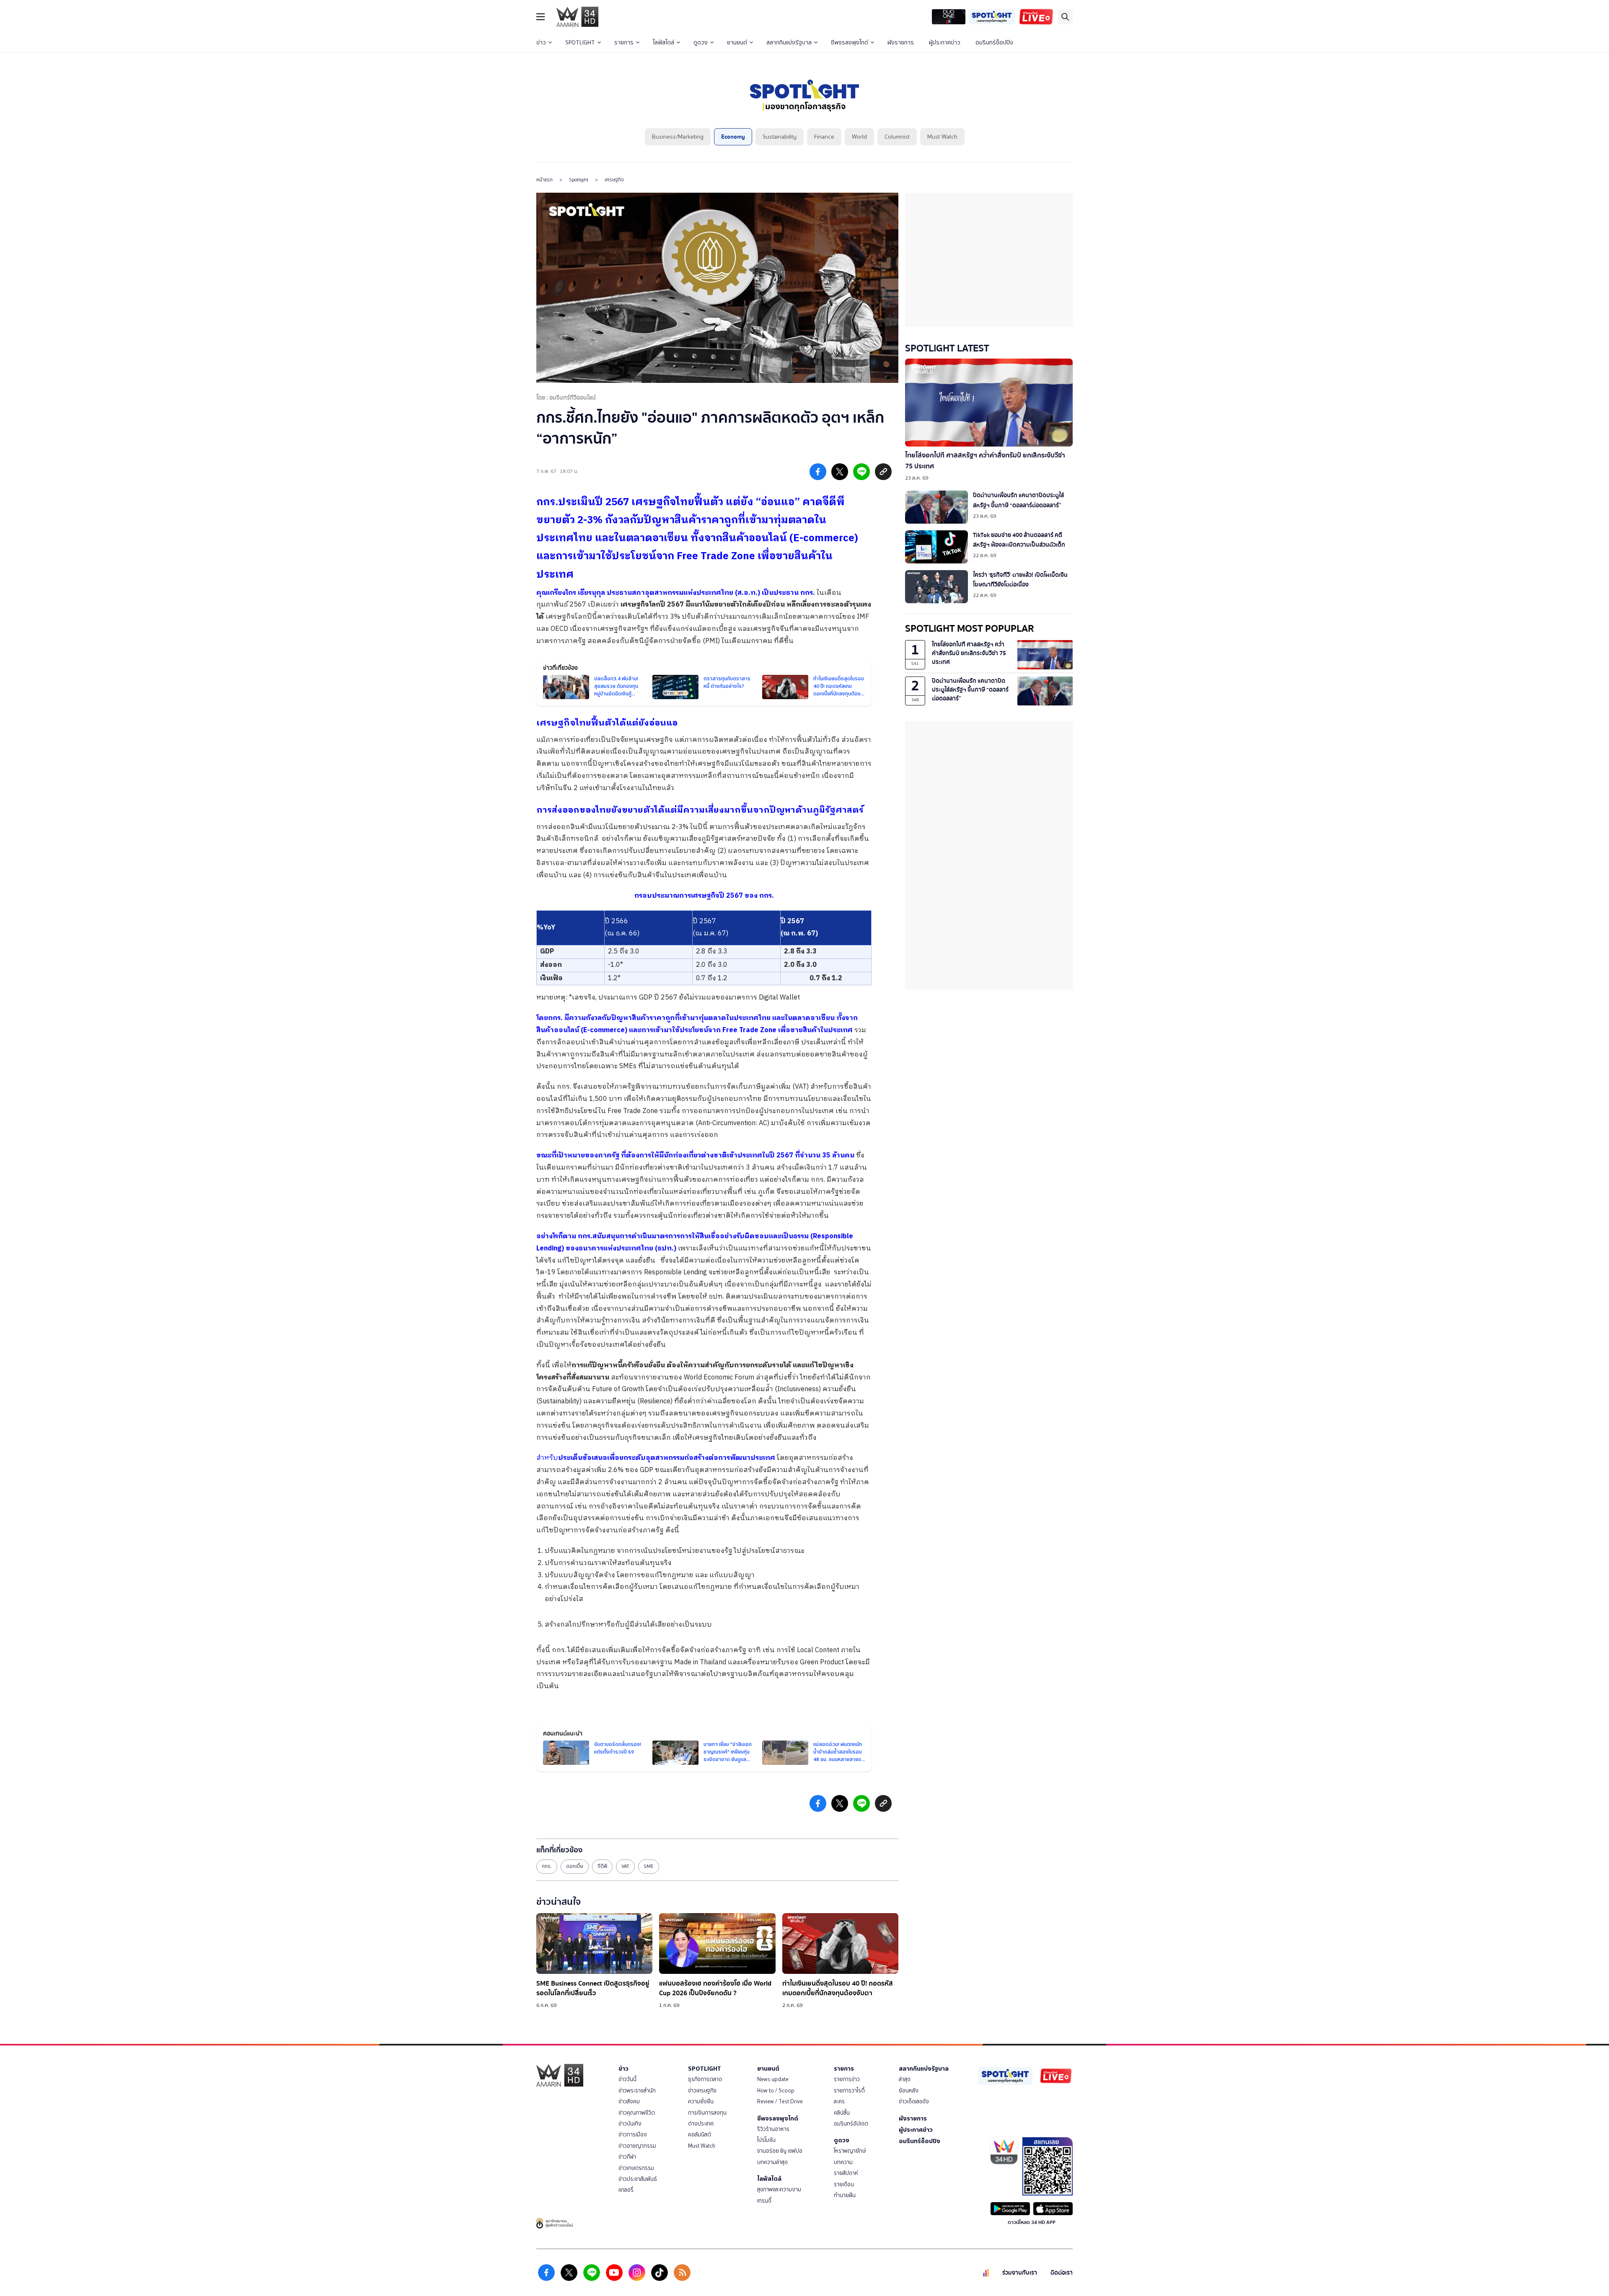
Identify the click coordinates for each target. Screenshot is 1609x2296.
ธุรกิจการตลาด (705, 2079)
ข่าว (541, 43)
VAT (625, 1866)
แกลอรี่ (626, 2190)
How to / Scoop (776, 2091)
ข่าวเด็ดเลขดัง (914, 2101)
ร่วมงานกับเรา (1020, 2273)
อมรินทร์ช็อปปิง (994, 43)
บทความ (843, 2162)
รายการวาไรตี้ (849, 2091)
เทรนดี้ (764, 2201)
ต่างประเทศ (701, 2124)
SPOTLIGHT (580, 43)
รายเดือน (844, 2184)
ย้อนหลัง (909, 2091)
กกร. (547, 1866)
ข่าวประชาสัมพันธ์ (638, 2179)
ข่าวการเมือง (633, 2135)
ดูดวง (701, 43)
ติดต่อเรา (1062, 2273)
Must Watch (942, 137)
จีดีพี (602, 1866)
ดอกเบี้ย (575, 1866)
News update (773, 2079)
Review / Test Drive (780, 2101)
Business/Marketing (678, 137)
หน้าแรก (545, 180)
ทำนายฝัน (845, 2195)
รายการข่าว (847, 2079)
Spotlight (579, 180)
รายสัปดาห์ (846, 2173)
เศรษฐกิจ (614, 180)
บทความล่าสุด (772, 2162)
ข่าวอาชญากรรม (637, 2146)
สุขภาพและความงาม (779, 2189)
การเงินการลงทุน (707, 2113)
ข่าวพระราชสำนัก (637, 2091)
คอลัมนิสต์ (700, 2135)
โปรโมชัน (766, 2140)
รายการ (624, 43)
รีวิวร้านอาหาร (773, 2129)
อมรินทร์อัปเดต (851, 2124)
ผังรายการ (901, 43)
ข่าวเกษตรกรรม (636, 2168)
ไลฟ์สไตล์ (664, 43)
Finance (824, 137)
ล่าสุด (905, 2079)
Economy (733, 137)
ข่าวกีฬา (627, 2157)
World (859, 137)
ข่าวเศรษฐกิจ (702, 2091)
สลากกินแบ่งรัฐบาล (789, 43)
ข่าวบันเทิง (630, 2124)
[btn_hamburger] (541, 17)
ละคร (839, 2101)
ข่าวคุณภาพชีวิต (637, 2113)
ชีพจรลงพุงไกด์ (850, 43)
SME (649, 1866)
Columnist (897, 137)
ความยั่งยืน (701, 2101)
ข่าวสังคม (629, 2101)
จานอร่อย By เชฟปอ (780, 2151)
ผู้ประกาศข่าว (945, 43)
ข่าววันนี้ (627, 2079)
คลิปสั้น (842, 2113)
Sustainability (780, 137)
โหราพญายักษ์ (850, 2151)
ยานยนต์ (737, 43)
